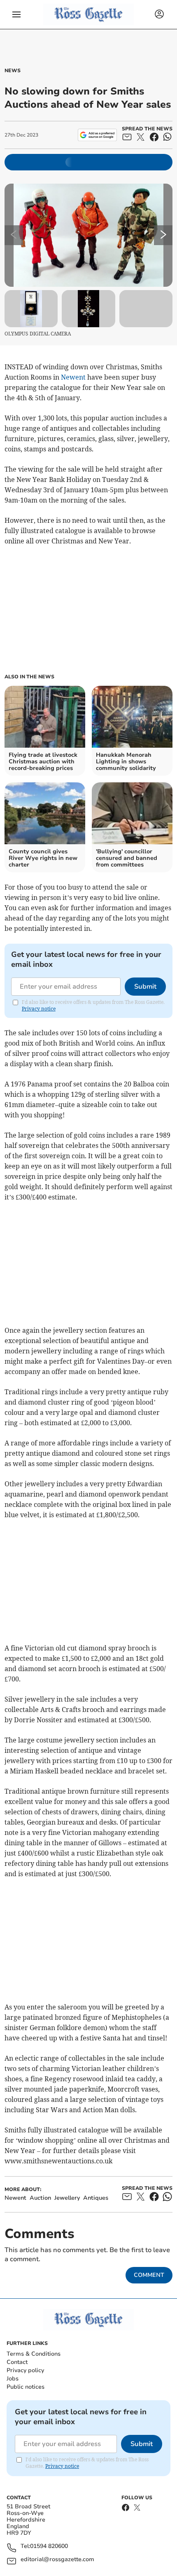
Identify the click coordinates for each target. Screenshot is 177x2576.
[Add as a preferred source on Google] (97, 135)
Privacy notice (39, 1009)
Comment (149, 2275)
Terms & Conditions (34, 2354)
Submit (145, 987)
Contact (17, 2362)
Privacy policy (25, 2370)
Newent (73, 377)
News (13, 71)
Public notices (26, 2387)
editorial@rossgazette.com (57, 2560)
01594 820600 (49, 2546)
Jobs (13, 2379)
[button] (16, 14)
